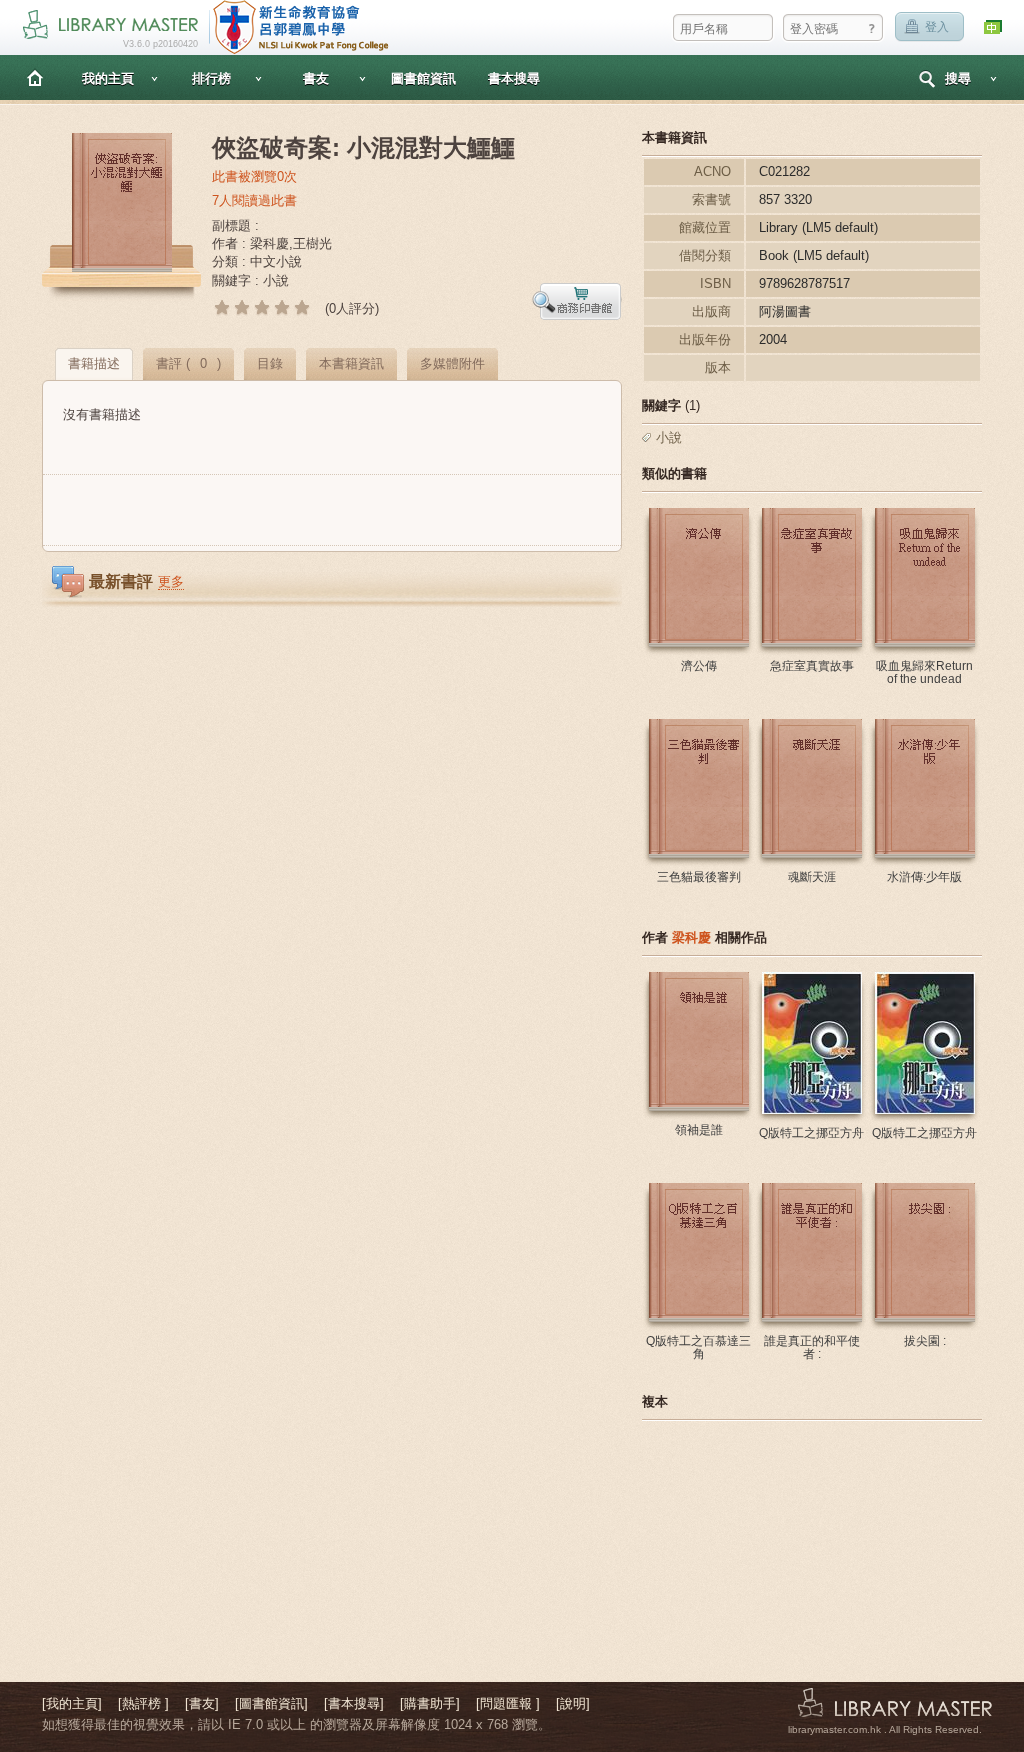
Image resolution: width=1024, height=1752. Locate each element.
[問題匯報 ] (508, 1703)
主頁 (35, 77)
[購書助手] (430, 1703)
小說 (669, 437)
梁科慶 (691, 937)
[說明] (573, 1703)
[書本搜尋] (354, 1703)
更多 (171, 581)
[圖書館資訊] (271, 1703)
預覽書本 (577, 301)
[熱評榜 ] (143, 1703)
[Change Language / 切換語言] (994, 27)
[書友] (202, 1703)
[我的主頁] (72, 1703)
